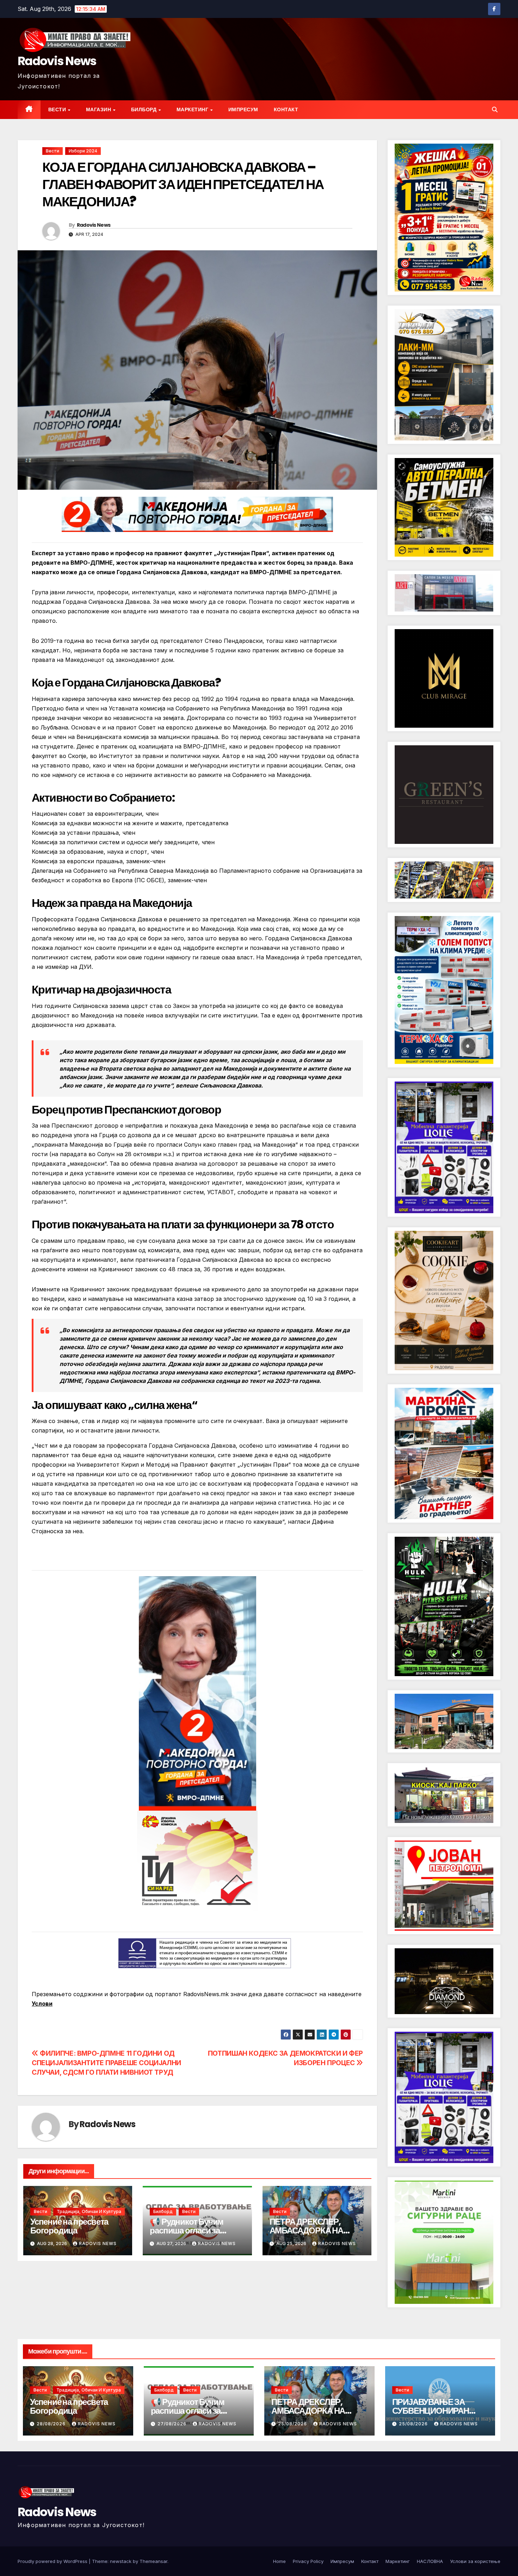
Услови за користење (475, 2561)
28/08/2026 (52, 2424)
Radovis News (57, 61)
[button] (495, 109)
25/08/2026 (293, 2424)
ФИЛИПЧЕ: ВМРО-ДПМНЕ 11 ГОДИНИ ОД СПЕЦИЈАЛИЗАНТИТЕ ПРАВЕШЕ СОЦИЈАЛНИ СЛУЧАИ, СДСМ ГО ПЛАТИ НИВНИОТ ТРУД (106, 2063)
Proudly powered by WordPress (53, 2561)
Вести (58, 109)
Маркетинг (193, 109)
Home (279, 2561)
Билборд (144, 109)
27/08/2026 (173, 2424)
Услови (42, 2004)
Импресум (243, 109)
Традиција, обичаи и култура (89, 2211)
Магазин (99, 109)
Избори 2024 (83, 151)
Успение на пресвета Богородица (69, 2226)
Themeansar (153, 2561)
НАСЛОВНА (430, 2561)
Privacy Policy (308, 2561)
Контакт (286, 109)
